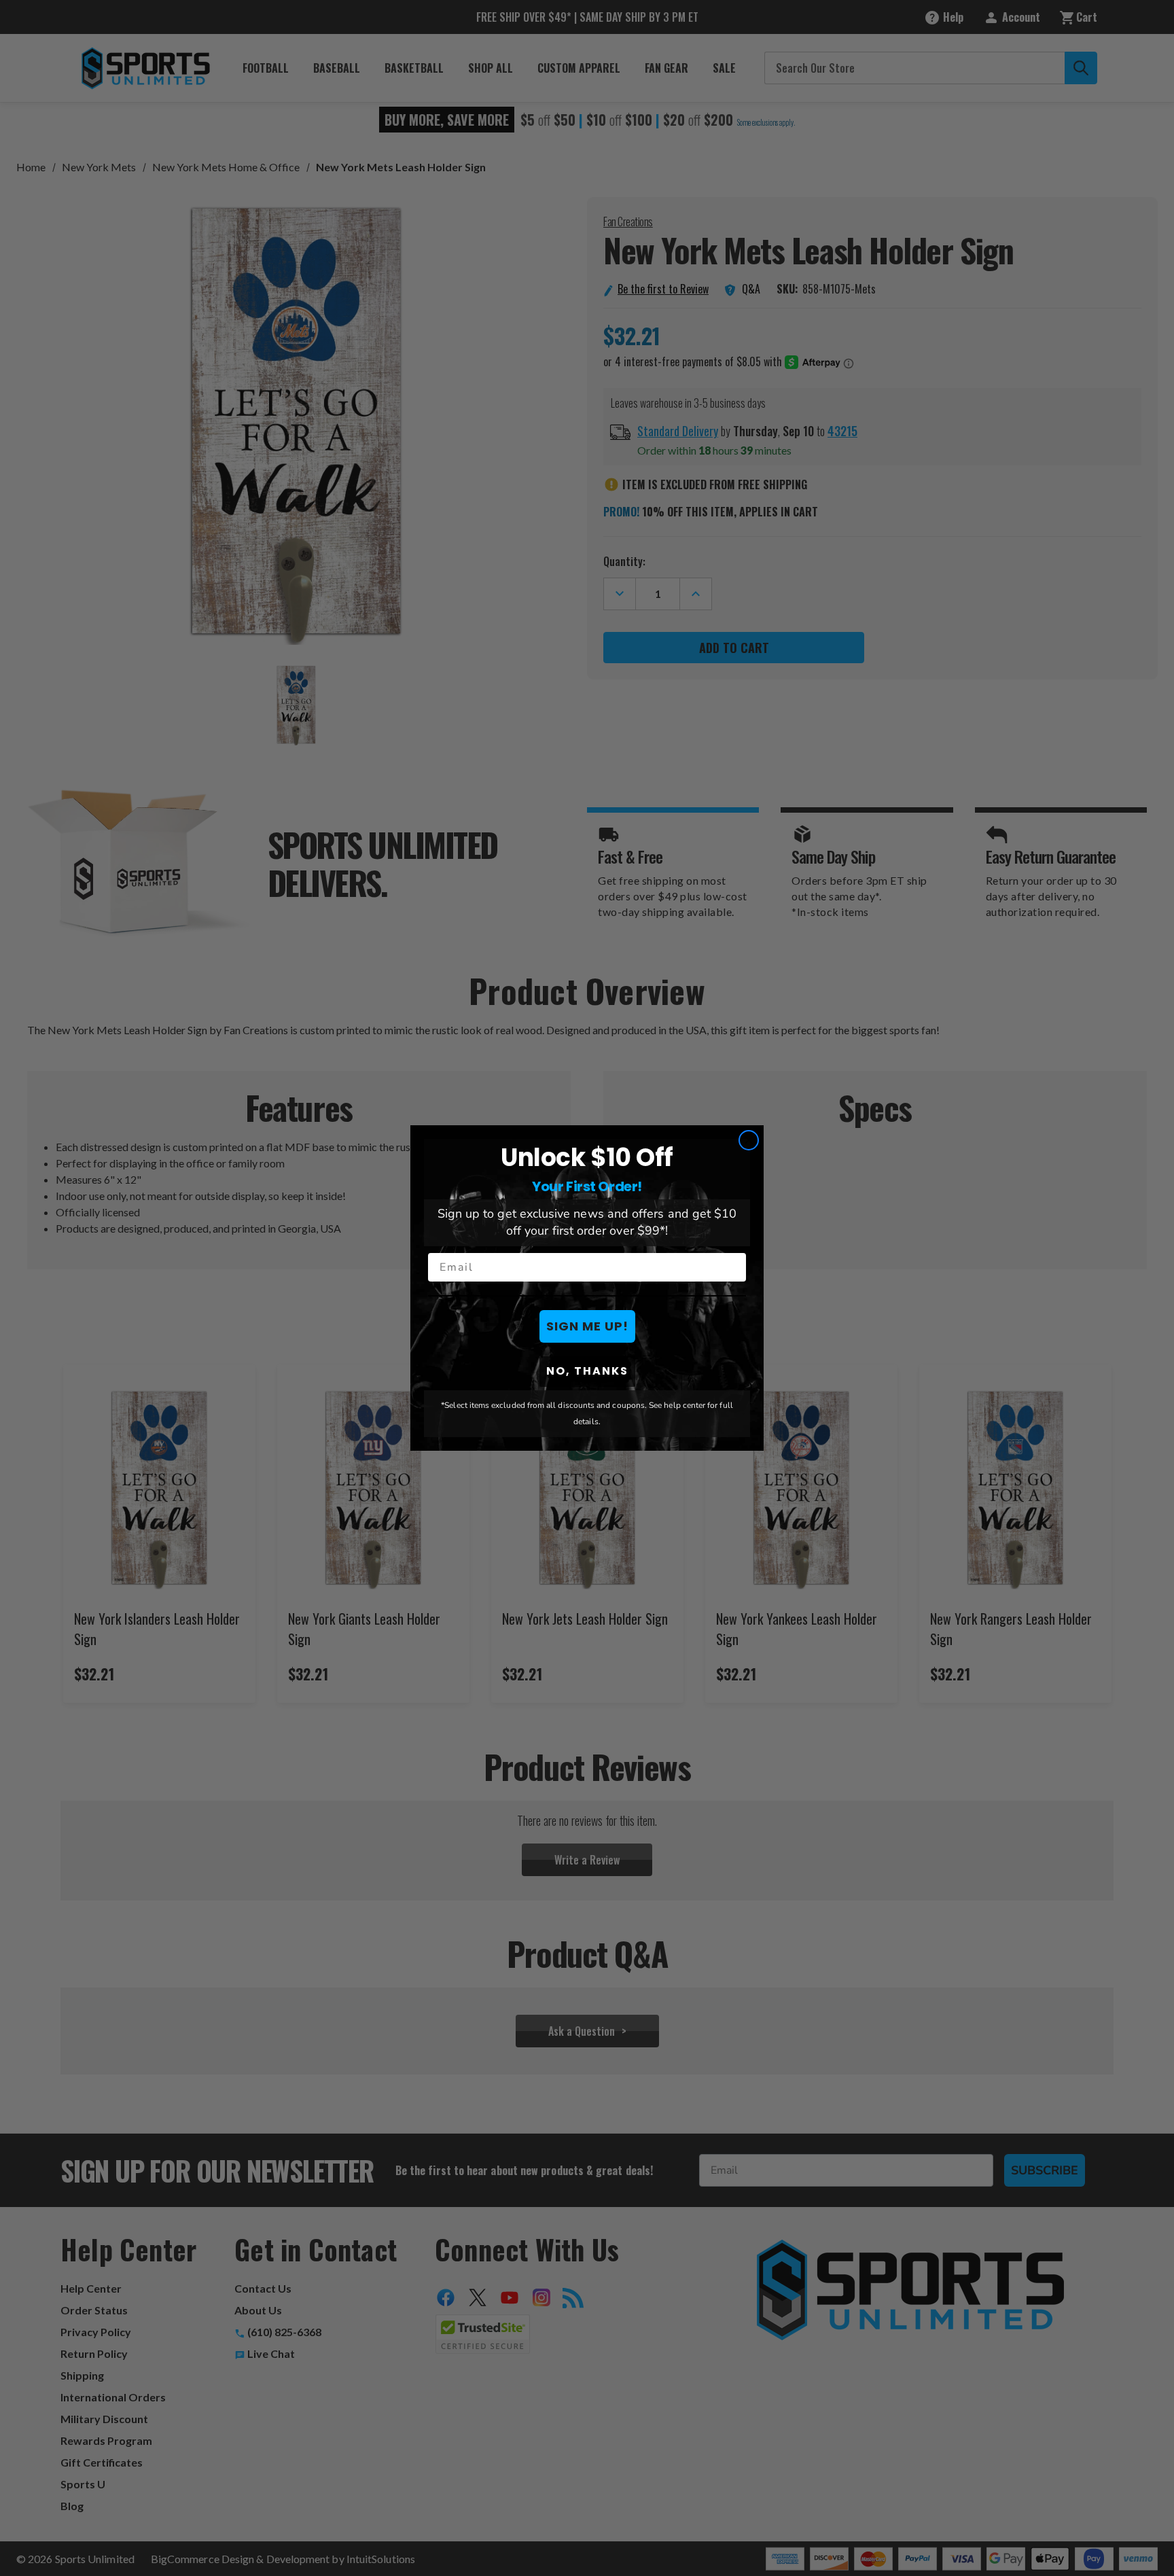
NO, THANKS (587, 1371)
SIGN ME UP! (587, 1326)
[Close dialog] (749, 1140)
